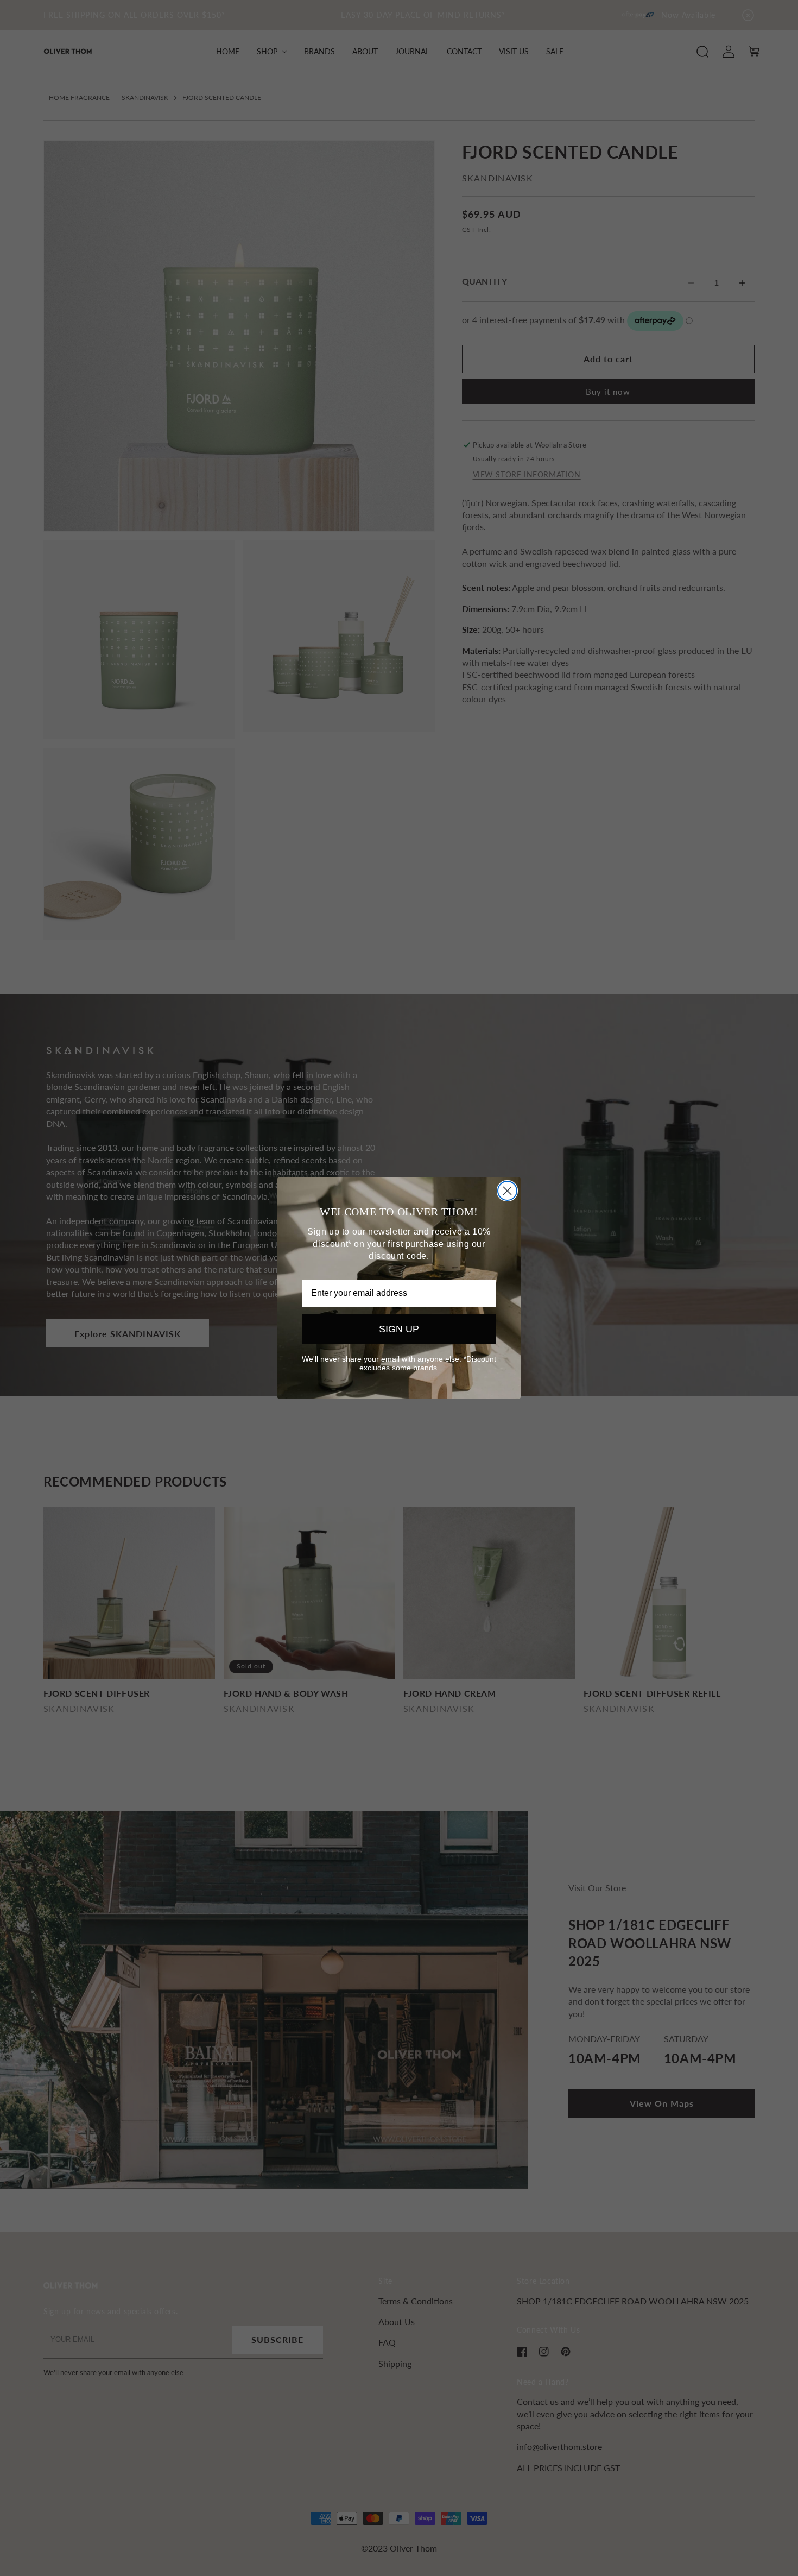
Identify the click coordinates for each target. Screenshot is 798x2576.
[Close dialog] (507, 1191)
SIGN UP (399, 1329)
